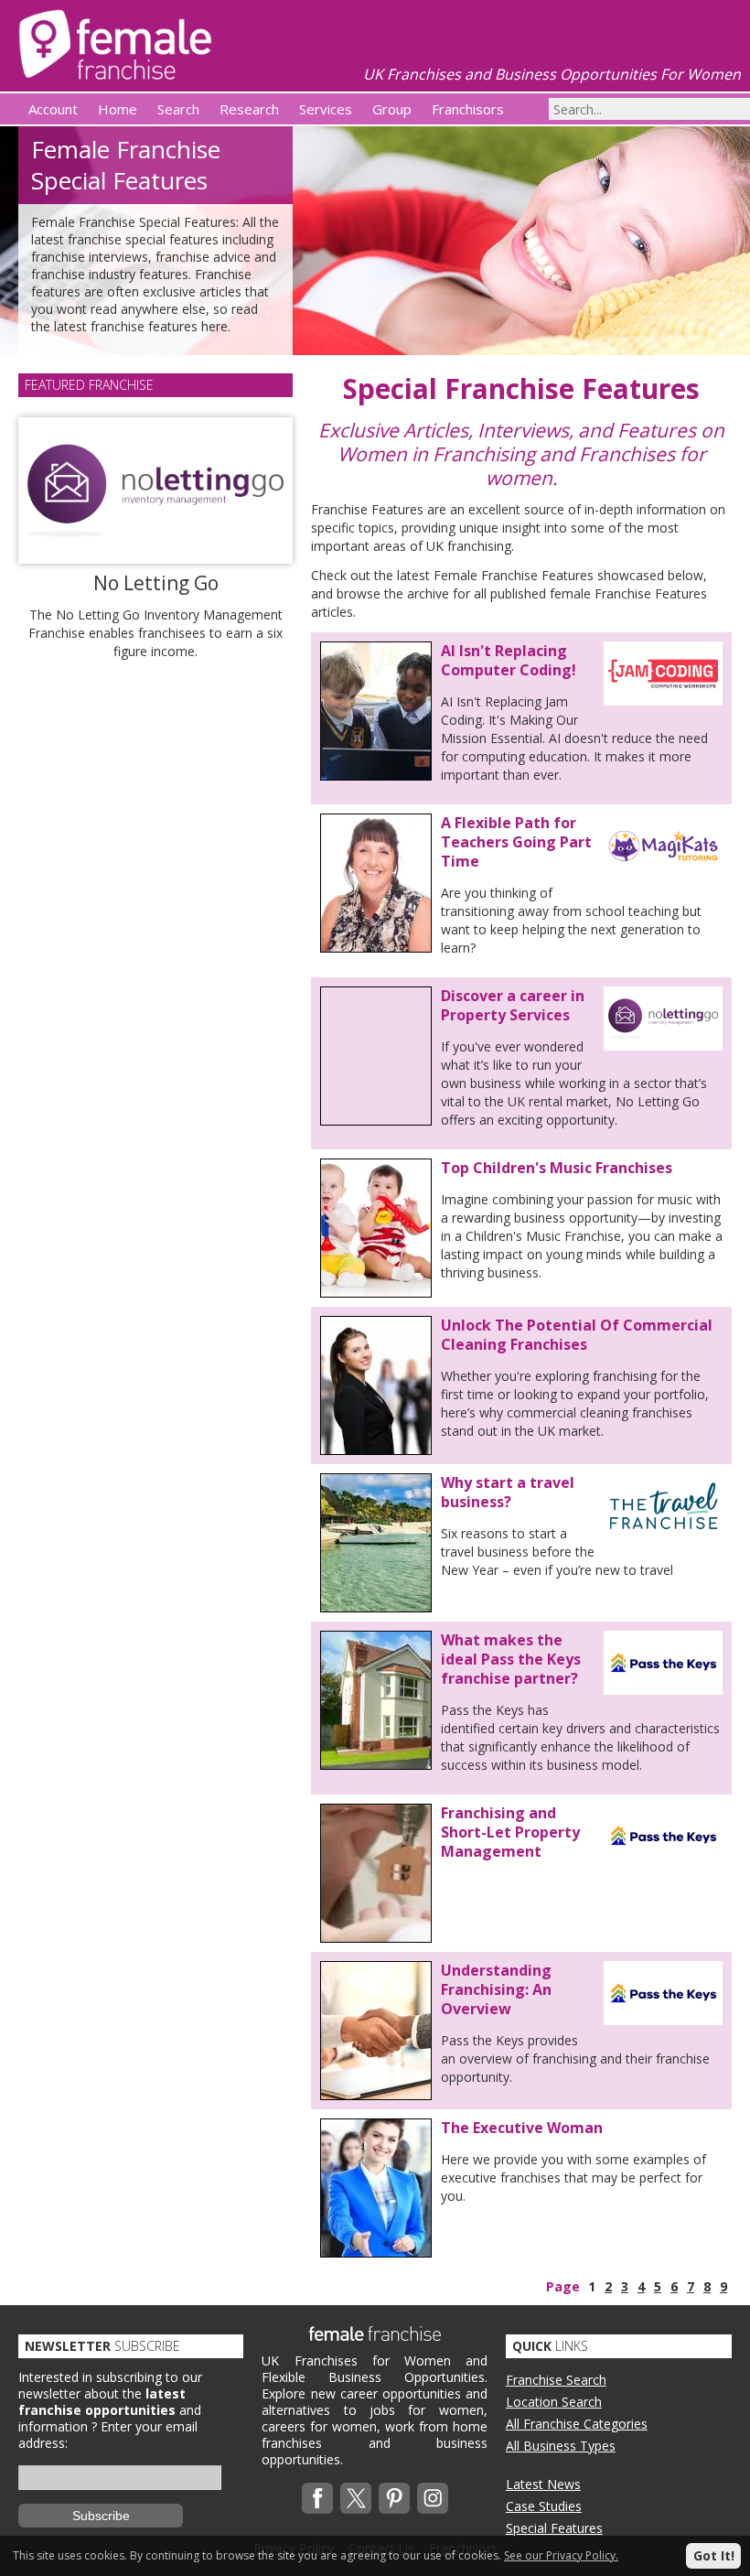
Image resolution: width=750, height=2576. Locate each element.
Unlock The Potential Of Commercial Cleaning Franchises (577, 1335)
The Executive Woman (522, 2128)
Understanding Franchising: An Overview (496, 1989)
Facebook (317, 2498)
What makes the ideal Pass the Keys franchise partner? (511, 1659)
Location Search (554, 2402)
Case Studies (544, 2506)
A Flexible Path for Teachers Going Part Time (516, 842)
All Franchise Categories (577, 2424)
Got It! (714, 2555)
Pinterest (394, 2498)
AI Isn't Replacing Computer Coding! (509, 660)
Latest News (543, 2484)
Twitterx (356, 2498)
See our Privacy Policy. (561, 2555)
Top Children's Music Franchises (557, 1168)
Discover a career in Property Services (513, 1005)
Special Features (554, 2528)
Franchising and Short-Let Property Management (510, 1832)
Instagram (433, 2498)
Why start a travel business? (508, 1492)
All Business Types (561, 2446)
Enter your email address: (108, 2435)
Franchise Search (556, 2380)
